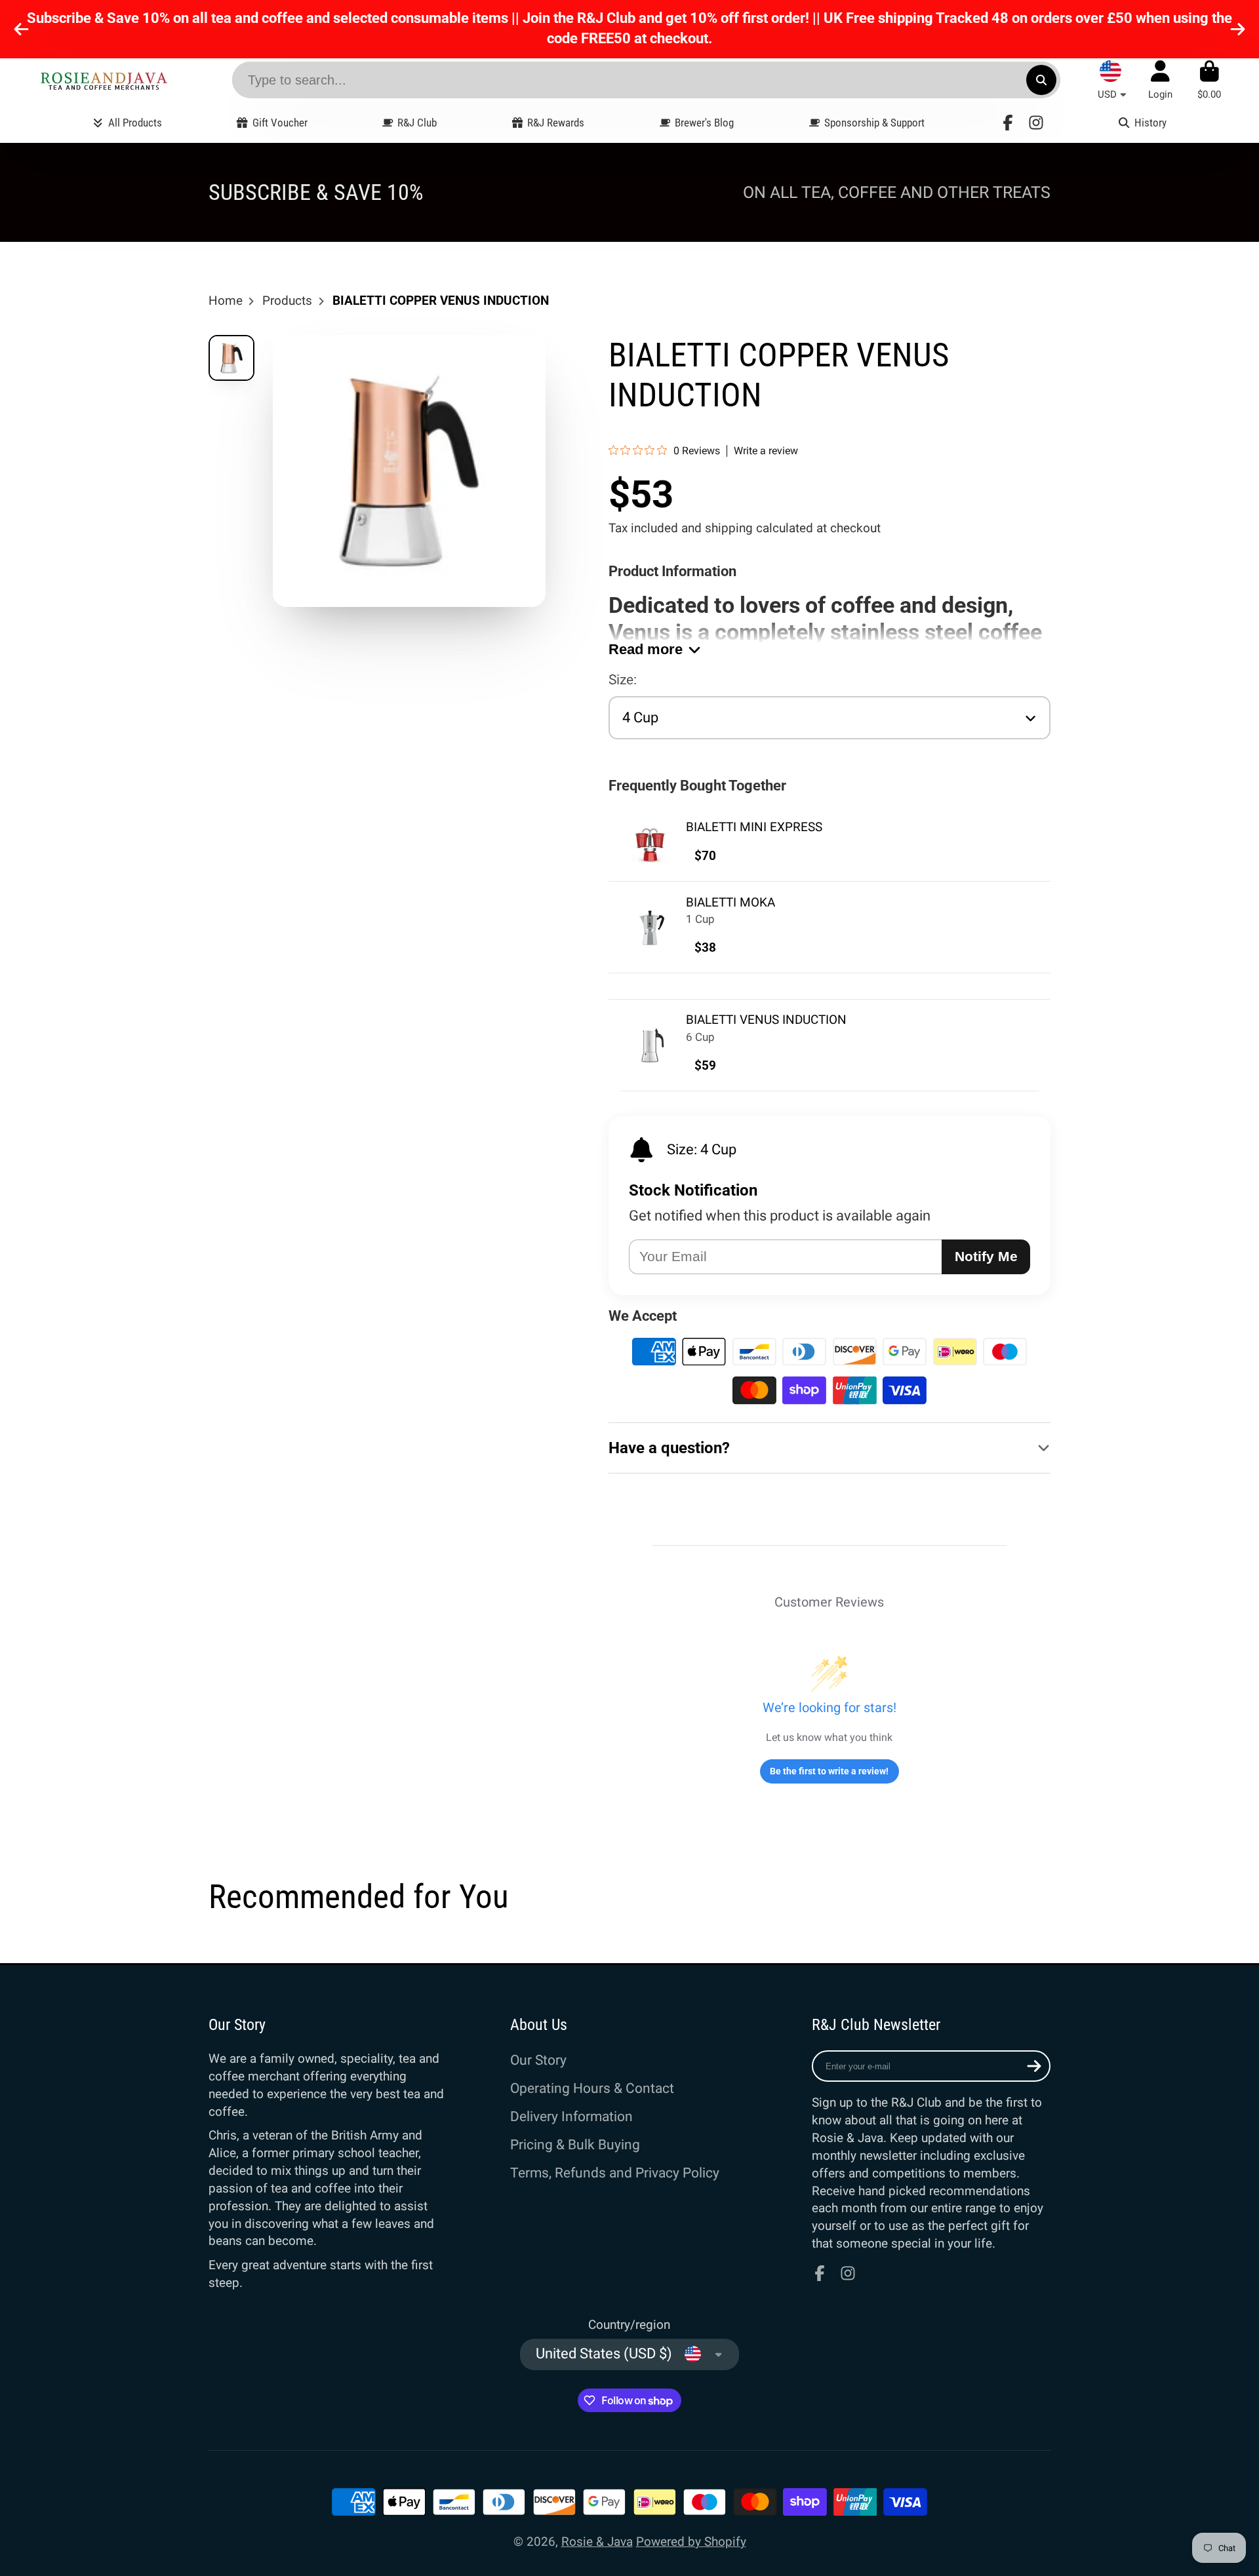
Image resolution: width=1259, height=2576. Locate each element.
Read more (646, 649)
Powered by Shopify (691, 2542)
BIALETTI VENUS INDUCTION (766, 1020)
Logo (104, 80)
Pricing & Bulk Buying (575, 2144)
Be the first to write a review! (829, 1771)
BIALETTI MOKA (730, 902)
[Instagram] (1036, 123)
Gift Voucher (280, 123)
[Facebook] (1008, 123)
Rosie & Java (597, 2542)
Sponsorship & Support (874, 123)
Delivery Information (571, 2116)
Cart (1209, 80)
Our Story (538, 2060)
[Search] (1041, 80)
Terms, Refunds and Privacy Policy (615, 2173)
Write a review (766, 451)
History (1150, 123)
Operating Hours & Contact (592, 2088)
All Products (135, 123)
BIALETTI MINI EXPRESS (754, 827)
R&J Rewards (556, 123)
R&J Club (417, 123)
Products (287, 301)
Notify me (986, 1256)
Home (226, 301)
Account (1160, 80)
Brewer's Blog (704, 123)
